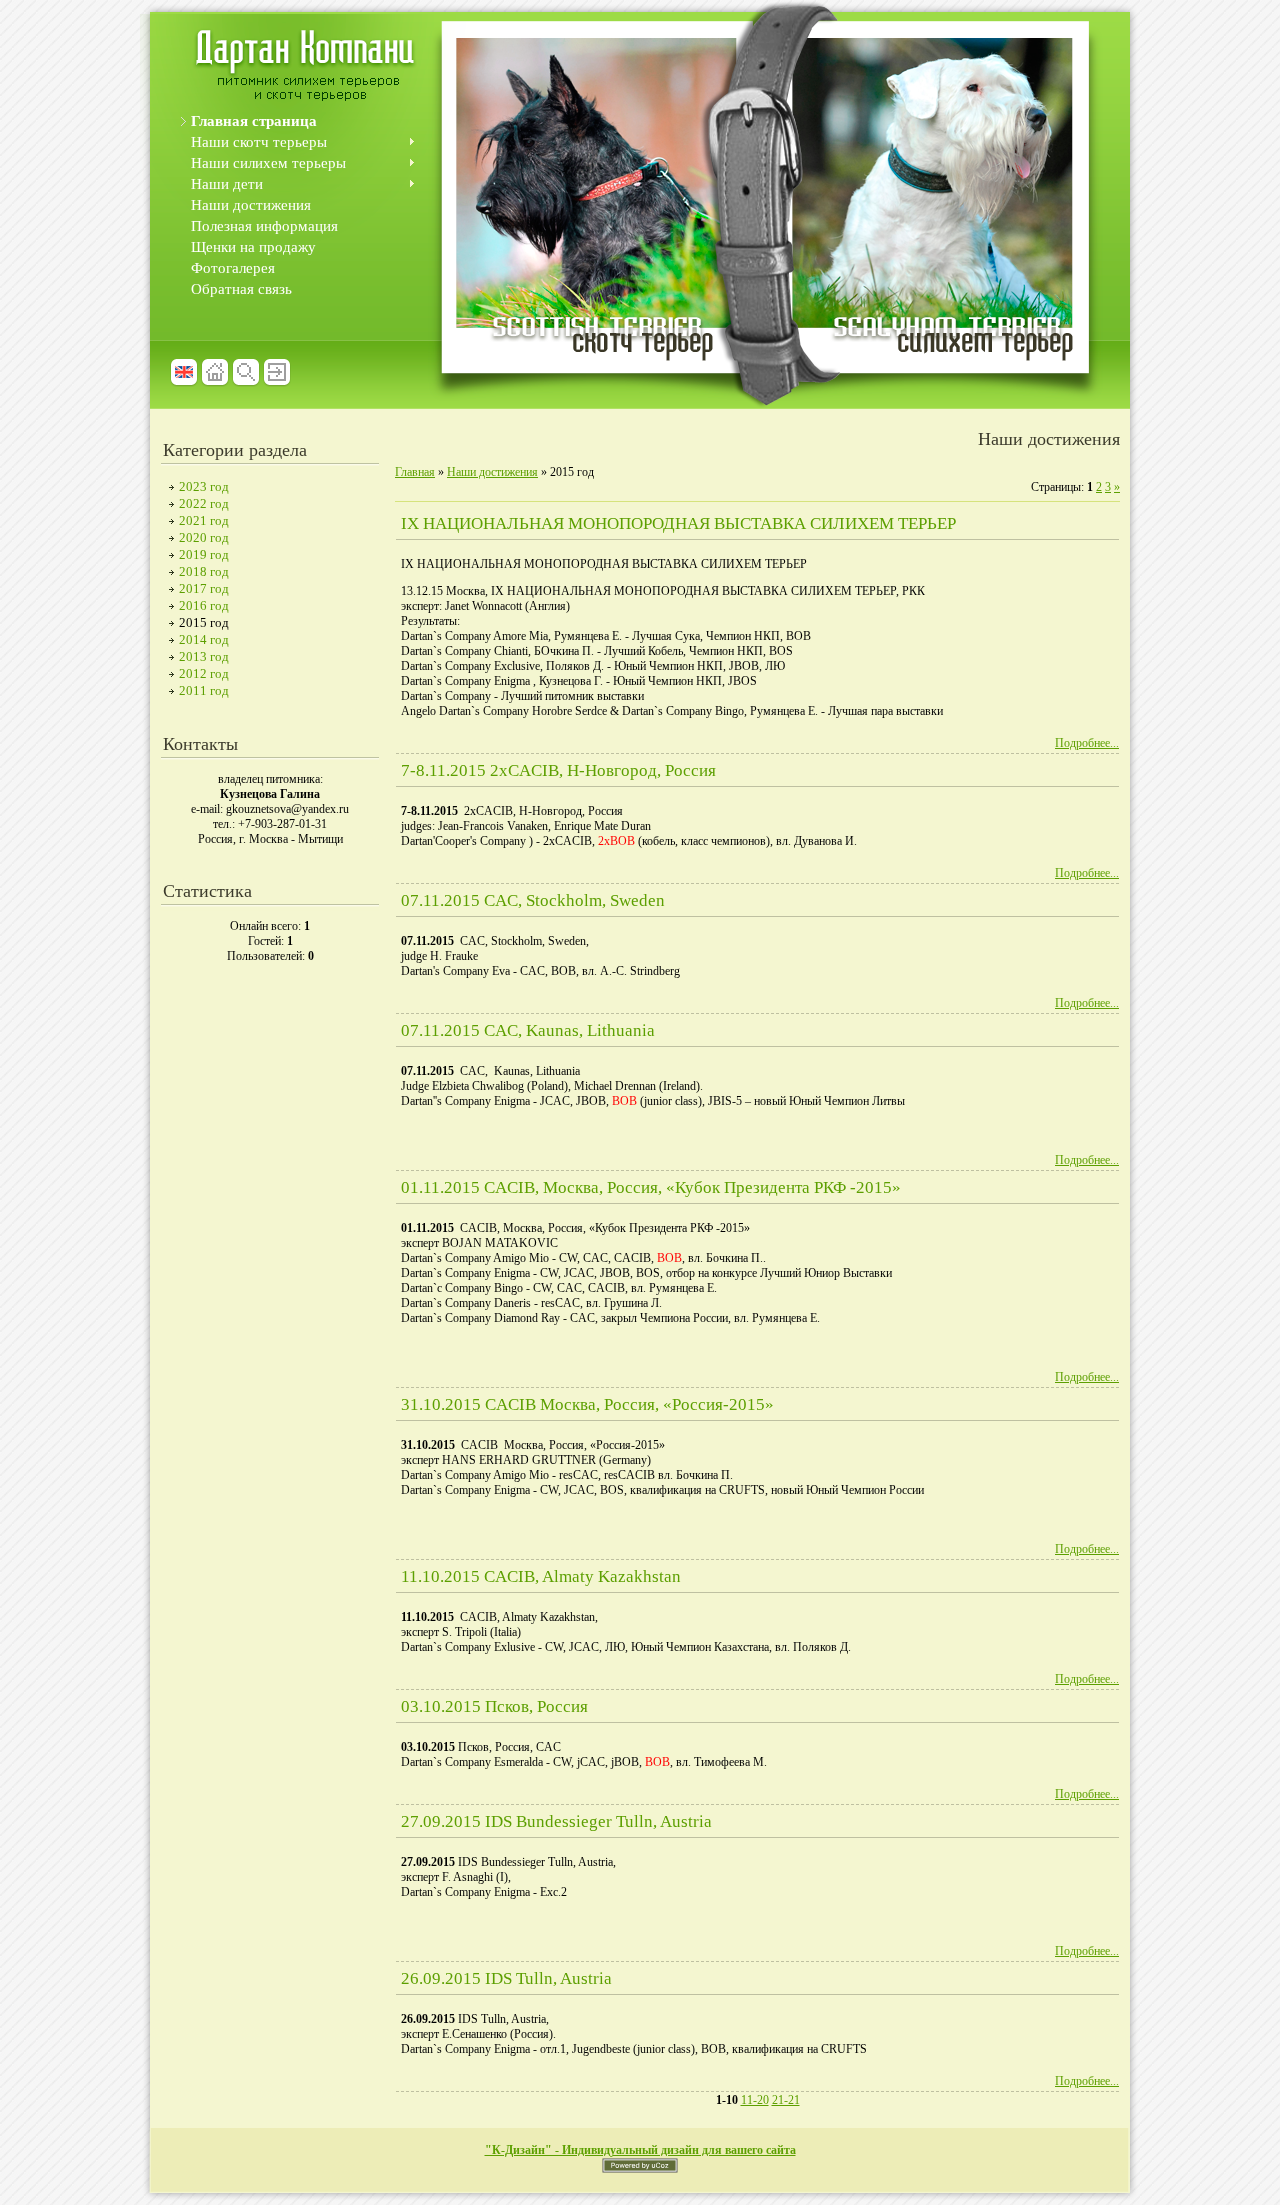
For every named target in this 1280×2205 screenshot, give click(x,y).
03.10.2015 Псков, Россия (494, 1706)
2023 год (204, 486)
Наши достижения (492, 472)
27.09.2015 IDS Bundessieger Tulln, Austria (556, 1821)
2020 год (204, 537)
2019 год (204, 554)
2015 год (204, 622)
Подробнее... (1087, 743)
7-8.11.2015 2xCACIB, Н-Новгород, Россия (558, 770)
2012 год (204, 673)
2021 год (204, 520)
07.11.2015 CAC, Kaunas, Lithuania (528, 1030)
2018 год (204, 571)
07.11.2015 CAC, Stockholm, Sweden (533, 900)
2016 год (204, 605)
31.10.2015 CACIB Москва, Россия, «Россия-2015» (587, 1404)
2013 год (204, 656)
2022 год (204, 503)
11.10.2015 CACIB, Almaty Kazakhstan (541, 1576)
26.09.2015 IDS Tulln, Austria (506, 1978)
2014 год (204, 639)
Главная (415, 472)
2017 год (204, 588)
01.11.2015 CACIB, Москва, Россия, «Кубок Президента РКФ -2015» (651, 1187)
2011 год (204, 690)
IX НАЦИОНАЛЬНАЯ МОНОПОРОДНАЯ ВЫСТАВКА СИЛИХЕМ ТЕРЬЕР (678, 523)
